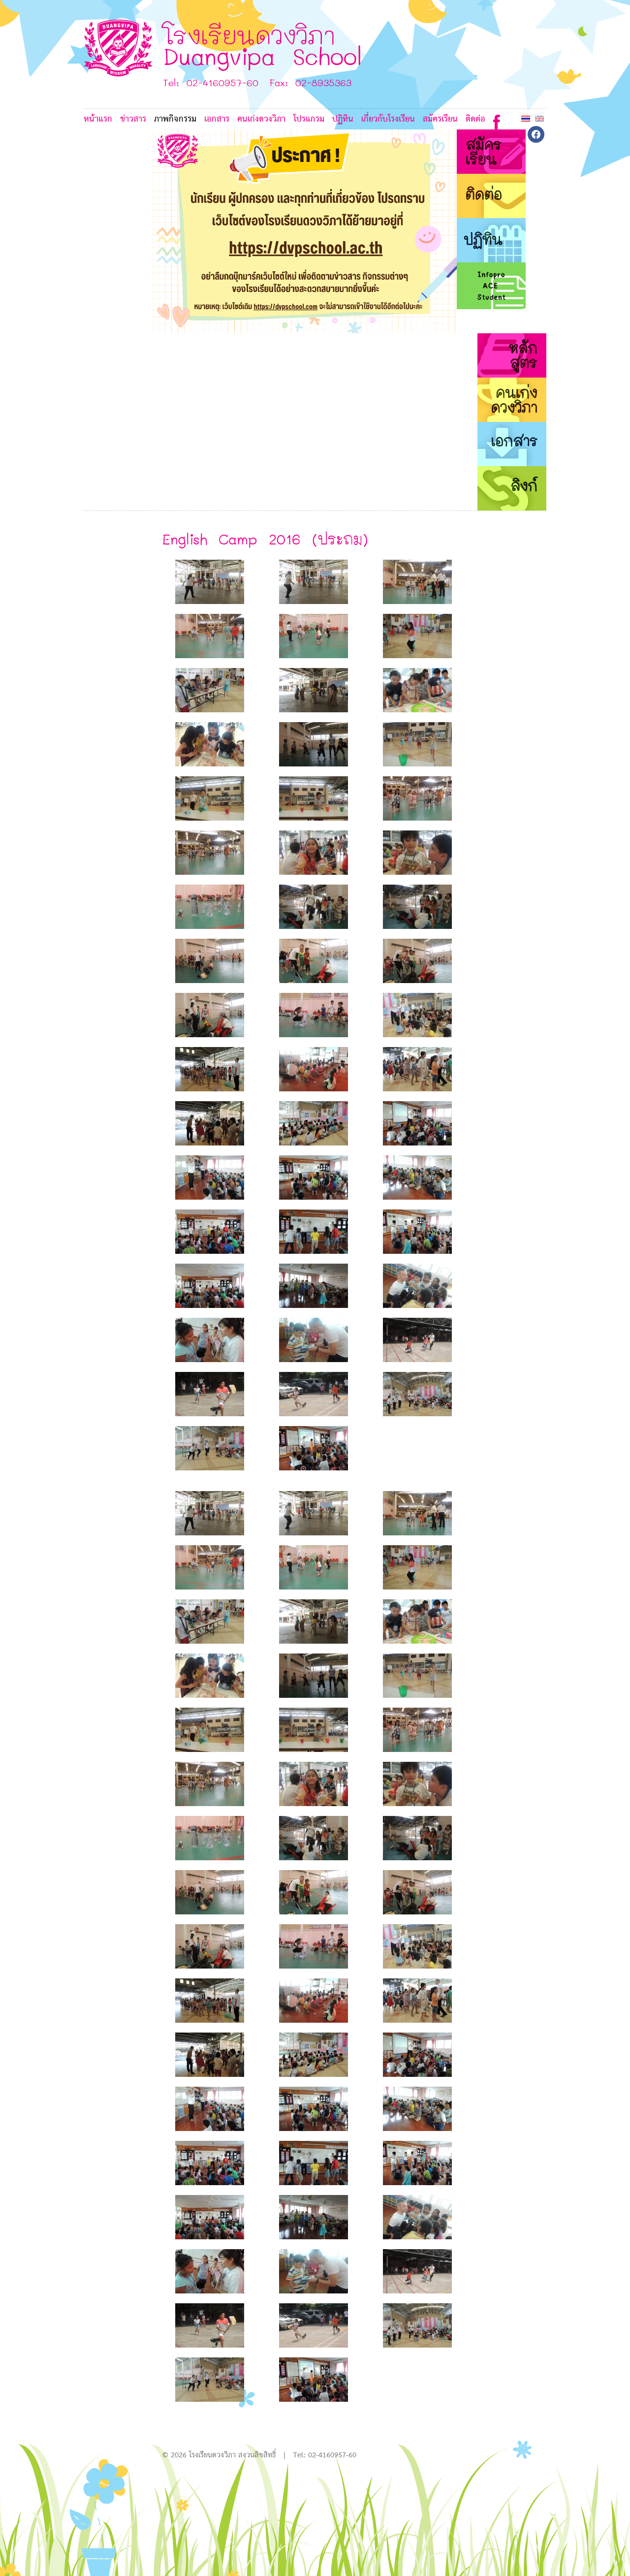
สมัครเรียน (440, 119)
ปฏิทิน (343, 119)
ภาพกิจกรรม (175, 119)
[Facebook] (497, 120)
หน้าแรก (98, 119)
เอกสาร (217, 119)
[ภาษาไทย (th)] (526, 118)
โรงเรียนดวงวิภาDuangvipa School (263, 45)
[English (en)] (539, 118)
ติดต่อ (475, 119)
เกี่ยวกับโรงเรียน (388, 119)
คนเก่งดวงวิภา (261, 119)
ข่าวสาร (133, 119)
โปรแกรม (309, 119)
